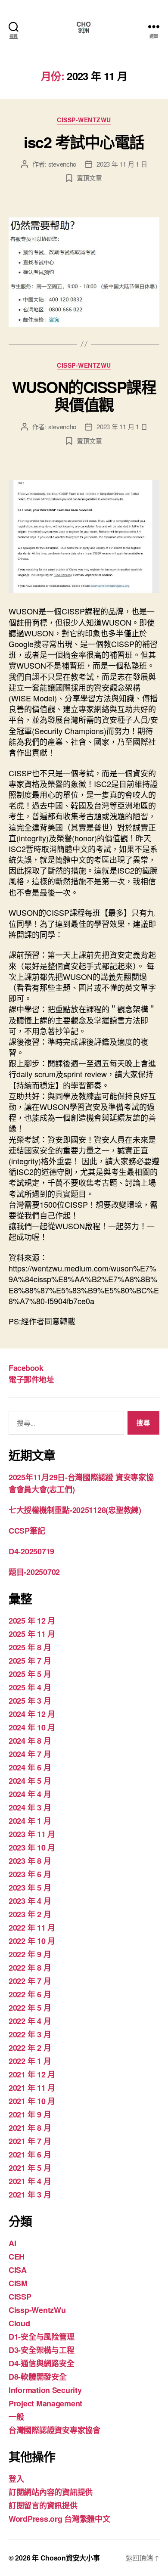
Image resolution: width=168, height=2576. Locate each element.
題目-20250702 (34, 1572)
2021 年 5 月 (30, 2168)
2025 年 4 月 (30, 1687)
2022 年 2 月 (30, 2048)
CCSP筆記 (27, 1531)
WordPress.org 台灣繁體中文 (59, 2519)
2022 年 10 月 (32, 1941)
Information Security (45, 2390)
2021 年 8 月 (30, 2128)
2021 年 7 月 (30, 2141)
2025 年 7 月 (30, 1661)
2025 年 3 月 (30, 1701)
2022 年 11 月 (32, 1928)
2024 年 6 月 (30, 1767)
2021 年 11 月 (32, 2088)
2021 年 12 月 (32, 2074)
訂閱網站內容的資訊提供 (51, 2492)
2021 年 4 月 (30, 2181)
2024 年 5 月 (30, 1781)
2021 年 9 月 (30, 2114)
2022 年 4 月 (30, 2021)
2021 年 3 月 (30, 2195)
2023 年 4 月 (30, 1901)
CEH (17, 2257)
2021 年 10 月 (32, 2101)
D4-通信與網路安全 (41, 2363)
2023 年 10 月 (32, 1848)
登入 (16, 2479)
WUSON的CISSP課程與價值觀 (84, 395)
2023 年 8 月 (30, 1861)
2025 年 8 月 (30, 1647)
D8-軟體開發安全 (38, 2377)
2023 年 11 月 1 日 (122, 164)
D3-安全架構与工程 (41, 2350)
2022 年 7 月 (30, 1981)
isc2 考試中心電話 (84, 142)
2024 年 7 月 (30, 1754)
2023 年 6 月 (30, 1874)
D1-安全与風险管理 (41, 2337)
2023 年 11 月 (32, 1834)
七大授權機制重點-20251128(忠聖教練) (75, 1510)
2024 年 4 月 (30, 1794)
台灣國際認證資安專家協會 (54, 2430)
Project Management (45, 2403)
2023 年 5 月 (30, 1888)
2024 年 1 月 (30, 1821)
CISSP (20, 2297)
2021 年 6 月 (30, 2154)
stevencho (62, 164)
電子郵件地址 (31, 1379)
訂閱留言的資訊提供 (43, 2505)
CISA (18, 2270)
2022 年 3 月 (30, 2034)
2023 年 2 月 (30, 1914)
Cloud (19, 2323)
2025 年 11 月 (32, 1634)
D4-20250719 (31, 1551)
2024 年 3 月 (30, 1807)
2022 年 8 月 (30, 1968)
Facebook (26, 1368)
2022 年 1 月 (30, 2061)
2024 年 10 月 (32, 1727)
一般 (16, 2417)
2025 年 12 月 (32, 1621)
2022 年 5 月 (30, 2008)
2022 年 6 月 (30, 1994)
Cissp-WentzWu (84, 120)
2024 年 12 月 (32, 1714)
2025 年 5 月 (30, 1674)
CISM (18, 2283)
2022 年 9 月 (30, 1954)
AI (12, 2243)
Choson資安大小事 (70, 2558)
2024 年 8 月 (30, 1741)
